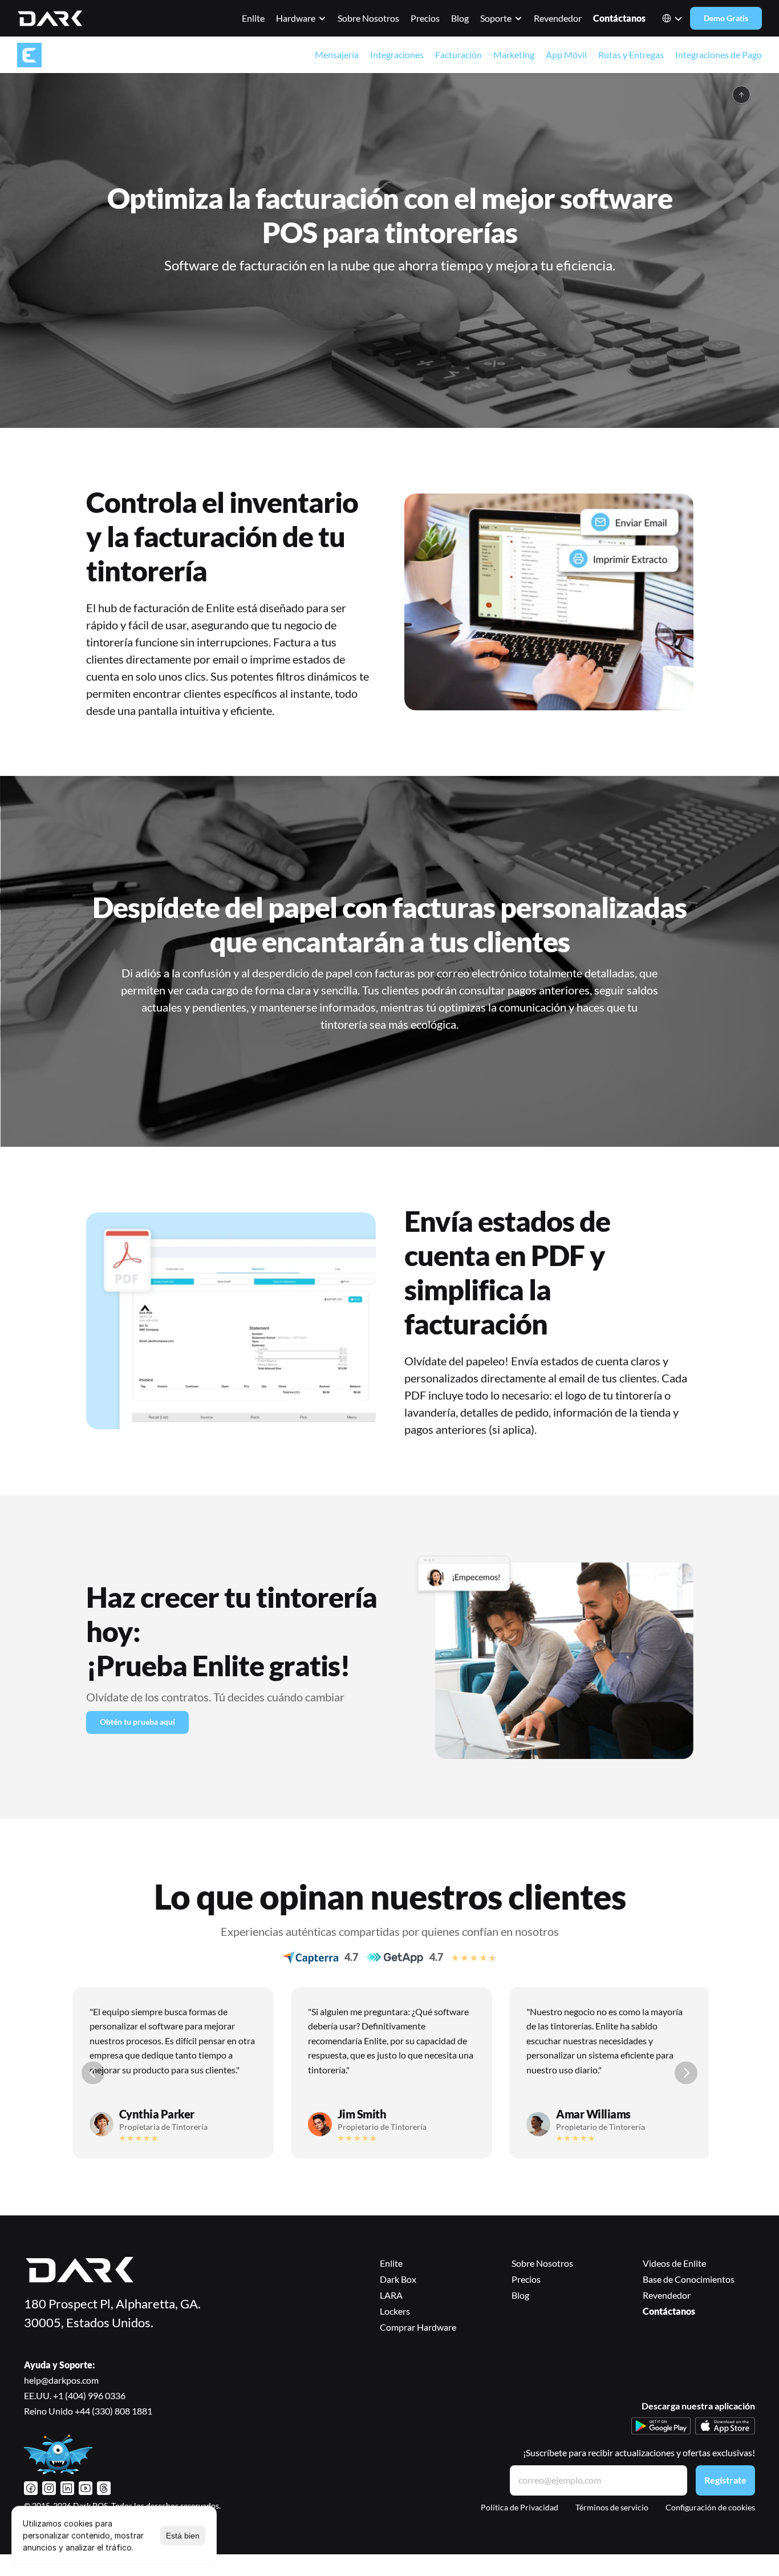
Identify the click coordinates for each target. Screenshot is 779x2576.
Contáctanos (619, 18)
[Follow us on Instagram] (49, 2488)
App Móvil (566, 54)
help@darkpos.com (61, 2380)
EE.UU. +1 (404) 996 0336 (75, 2395)
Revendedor (558, 18)
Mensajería (337, 54)
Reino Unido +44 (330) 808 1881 (88, 2411)
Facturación (459, 54)
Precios (425, 18)
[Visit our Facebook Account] (31, 2488)
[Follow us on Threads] (104, 2488)
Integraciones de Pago (719, 54)
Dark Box (398, 2279)
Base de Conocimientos (689, 2279)
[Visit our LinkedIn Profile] (67, 2488)
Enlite (253, 18)
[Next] (686, 2073)
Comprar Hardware (418, 2327)
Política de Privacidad (520, 2507)
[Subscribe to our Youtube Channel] (86, 2488)
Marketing (514, 54)
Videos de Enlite (675, 2263)
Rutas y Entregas (631, 54)
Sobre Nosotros (368, 18)
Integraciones (397, 54)
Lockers (395, 2311)
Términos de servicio (612, 2507)
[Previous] (93, 2073)
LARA (391, 2295)
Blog (460, 18)
